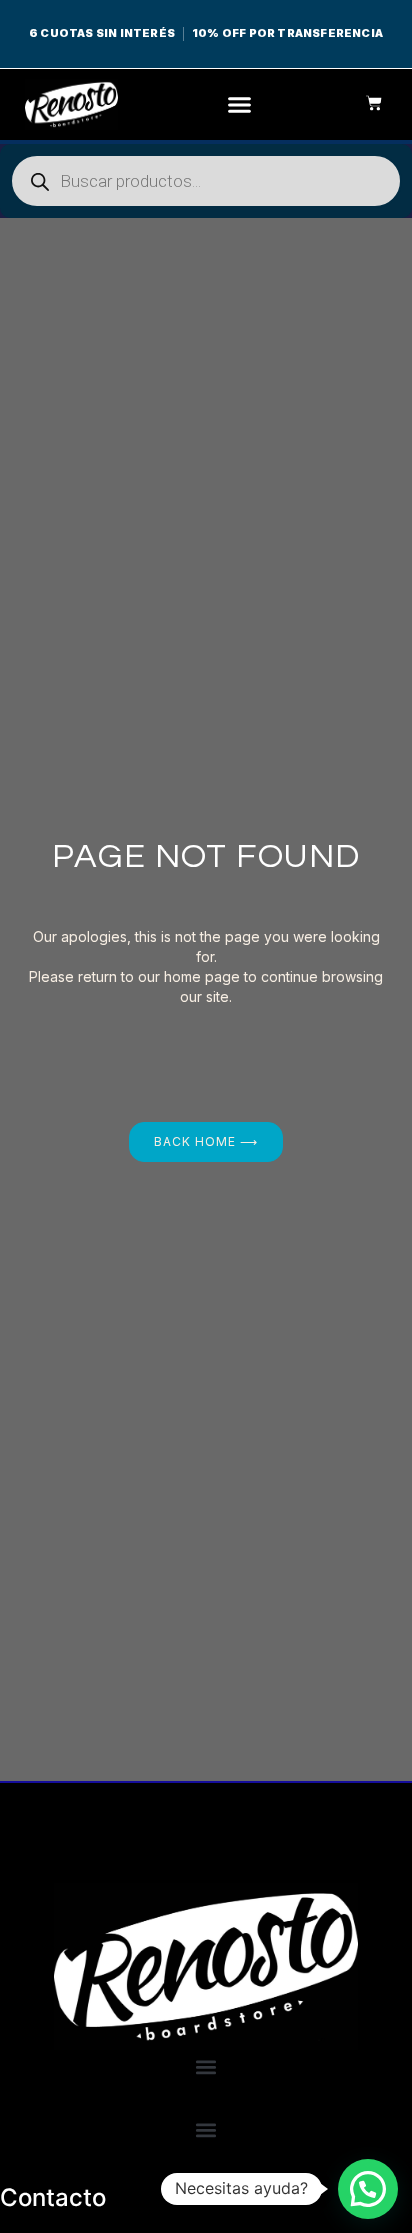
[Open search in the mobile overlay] (206, 181)
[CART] (364, 103)
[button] (240, 105)
